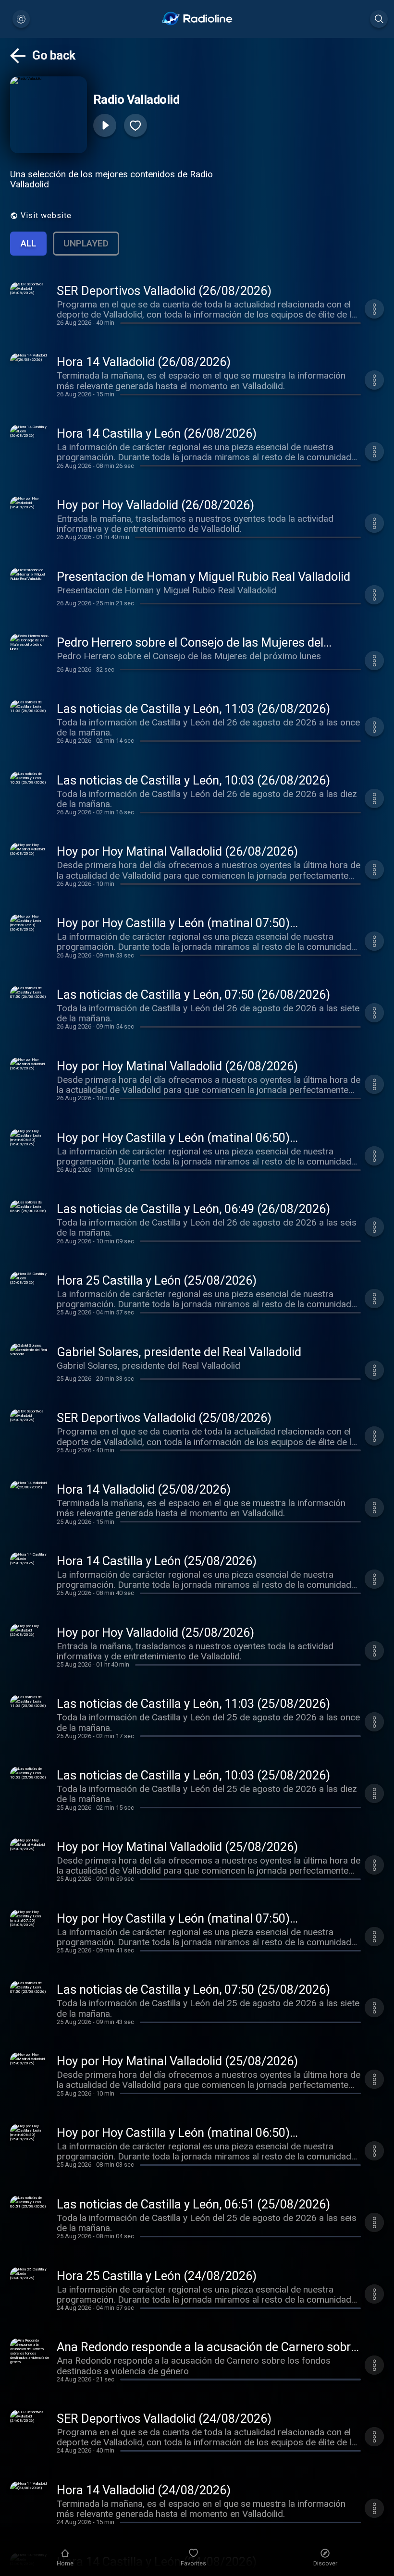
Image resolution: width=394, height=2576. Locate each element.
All (28, 243)
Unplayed (86, 243)
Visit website (46, 215)
